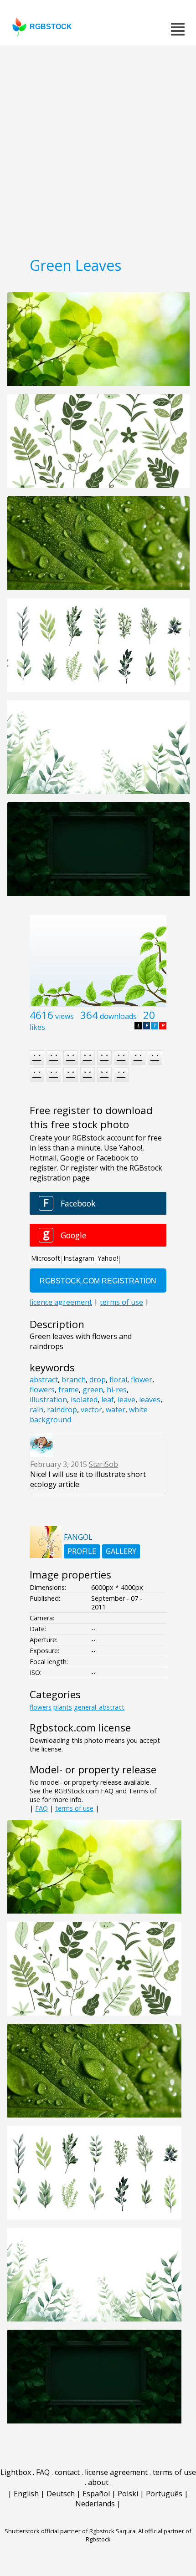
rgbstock (51, 27)
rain (36, 1410)
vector (91, 1410)
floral (118, 1380)
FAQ (41, 1808)
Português (164, 2494)
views (64, 1016)
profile (82, 1551)
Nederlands (95, 2504)
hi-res (117, 1390)
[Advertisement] (98, 148)
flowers (42, 1390)
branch (74, 1380)
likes (37, 1027)
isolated (84, 1400)
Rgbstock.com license (80, 1728)
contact (67, 2472)
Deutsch (61, 2494)
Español (96, 2494)
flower (142, 1380)
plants (63, 1707)
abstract (44, 1380)
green (93, 1390)
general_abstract (99, 1707)
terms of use (74, 1808)
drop (98, 1380)
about (98, 2482)
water (116, 1410)
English (26, 2494)
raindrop (62, 1410)
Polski (128, 2494)
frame (69, 1390)
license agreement (116, 2472)
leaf (108, 1400)
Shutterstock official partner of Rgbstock (59, 2531)
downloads (118, 1016)
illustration (48, 1400)
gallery (121, 1551)
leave (126, 1400)
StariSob (103, 1464)
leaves (150, 1400)
